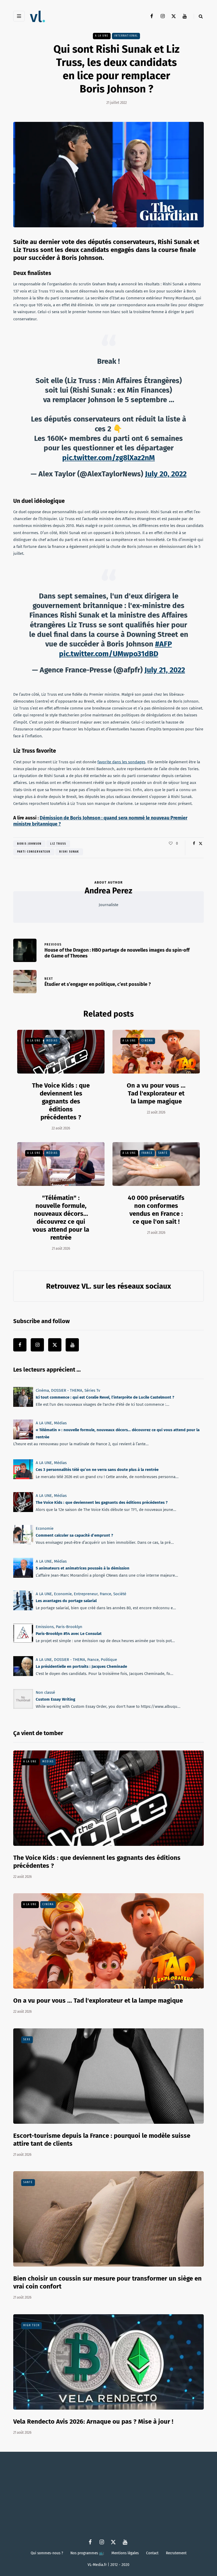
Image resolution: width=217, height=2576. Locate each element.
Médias (52, 1041)
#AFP (164, 644)
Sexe (27, 2039)
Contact (152, 2553)
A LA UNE (102, 36)
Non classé (45, 1692)
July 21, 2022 (165, 670)
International (126, 36)
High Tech (31, 2325)
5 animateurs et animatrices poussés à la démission (83, 1568)
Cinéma (147, 1041)
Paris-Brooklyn (69, 1627)
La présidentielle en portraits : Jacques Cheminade (81, 1666)
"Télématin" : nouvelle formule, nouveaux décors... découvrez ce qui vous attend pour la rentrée (61, 1218)
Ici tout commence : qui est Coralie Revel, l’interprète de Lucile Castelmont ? (105, 1397)
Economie (45, 1528)
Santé (163, 1153)
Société (120, 1594)
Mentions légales (125, 2553)
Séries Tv (92, 1390)
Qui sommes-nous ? (47, 2553)
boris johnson (29, 844)
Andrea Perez (108, 891)
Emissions (45, 1627)
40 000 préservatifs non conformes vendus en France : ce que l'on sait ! (156, 1210)
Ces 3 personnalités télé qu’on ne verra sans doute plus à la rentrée (97, 1470)
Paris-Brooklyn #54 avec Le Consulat (69, 1634)
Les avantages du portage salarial (66, 1601)
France (147, 1153)
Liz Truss (58, 844)
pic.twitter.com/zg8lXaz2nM (108, 458)
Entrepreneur (86, 1594)
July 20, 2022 (166, 474)
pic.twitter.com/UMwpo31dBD (109, 654)
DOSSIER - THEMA (67, 1390)
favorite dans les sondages (121, 762)
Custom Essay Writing (55, 1699)
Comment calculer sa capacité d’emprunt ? (74, 1535)
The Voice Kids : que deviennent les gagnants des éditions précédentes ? (61, 1101)
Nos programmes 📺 (87, 2553)
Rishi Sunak (69, 852)
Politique (109, 1660)
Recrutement (176, 2553)
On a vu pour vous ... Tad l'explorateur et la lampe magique (156, 1093)
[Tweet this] (200, 844)
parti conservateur (34, 852)
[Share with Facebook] (194, 844)
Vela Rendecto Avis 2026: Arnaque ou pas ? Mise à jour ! (93, 2422)
